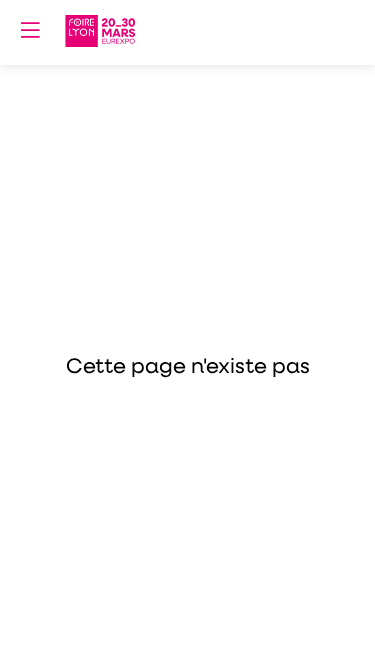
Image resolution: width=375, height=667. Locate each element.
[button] (30, 30)
